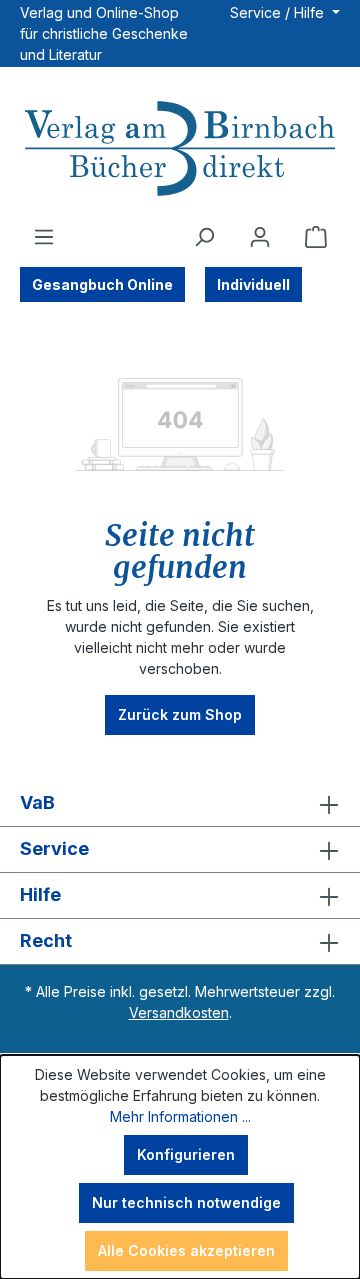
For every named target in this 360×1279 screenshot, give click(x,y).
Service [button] (54, 848)
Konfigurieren (186, 1154)
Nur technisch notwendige (186, 1202)
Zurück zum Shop (180, 714)
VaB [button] (37, 802)
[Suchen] (204, 237)
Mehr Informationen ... (180, 1116)
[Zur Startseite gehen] (180, 151)
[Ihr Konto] (260, 237)
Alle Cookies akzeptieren (186, 1250)
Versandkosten (179, 1012)
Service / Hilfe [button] (279, 12)
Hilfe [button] (40, 894)
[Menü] (44, 237)
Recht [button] (46, 940)
